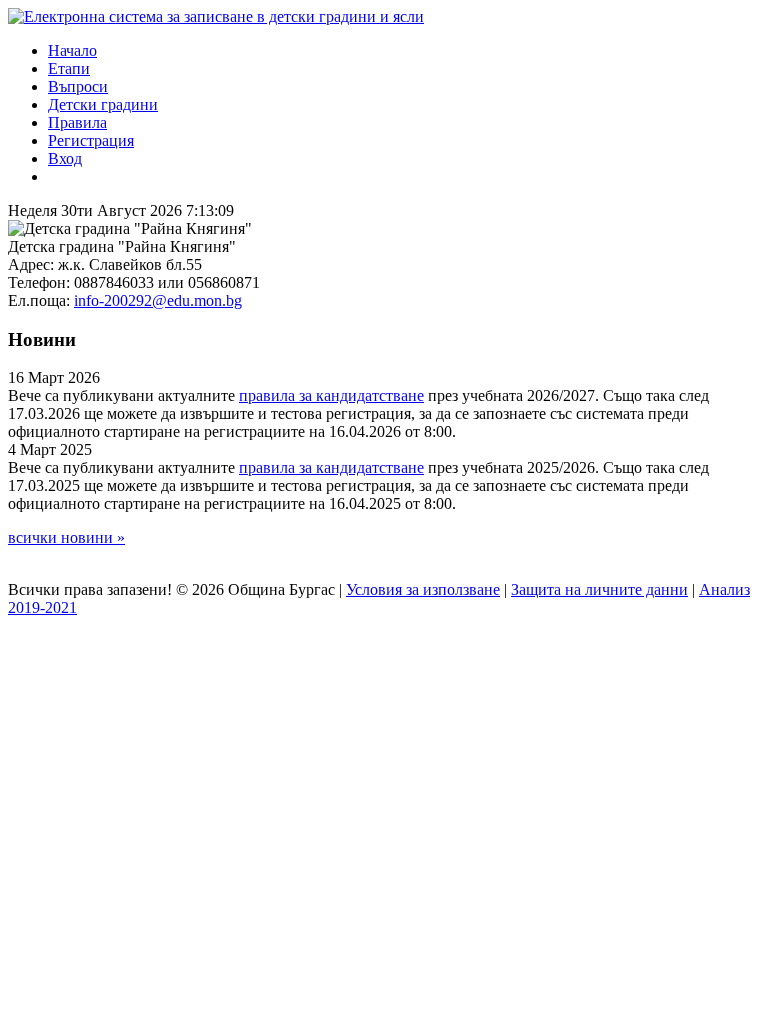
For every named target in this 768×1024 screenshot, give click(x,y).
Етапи (69, 68)
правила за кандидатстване (331, 395)
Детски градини (103, 104)
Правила (77, 122)
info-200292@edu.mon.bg (158, 300)
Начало (72, 50)
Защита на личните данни (599, 589)
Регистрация (91, 140)
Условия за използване (423, 589)
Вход (65, 158)
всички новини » (66, 537)
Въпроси (78, 86)
